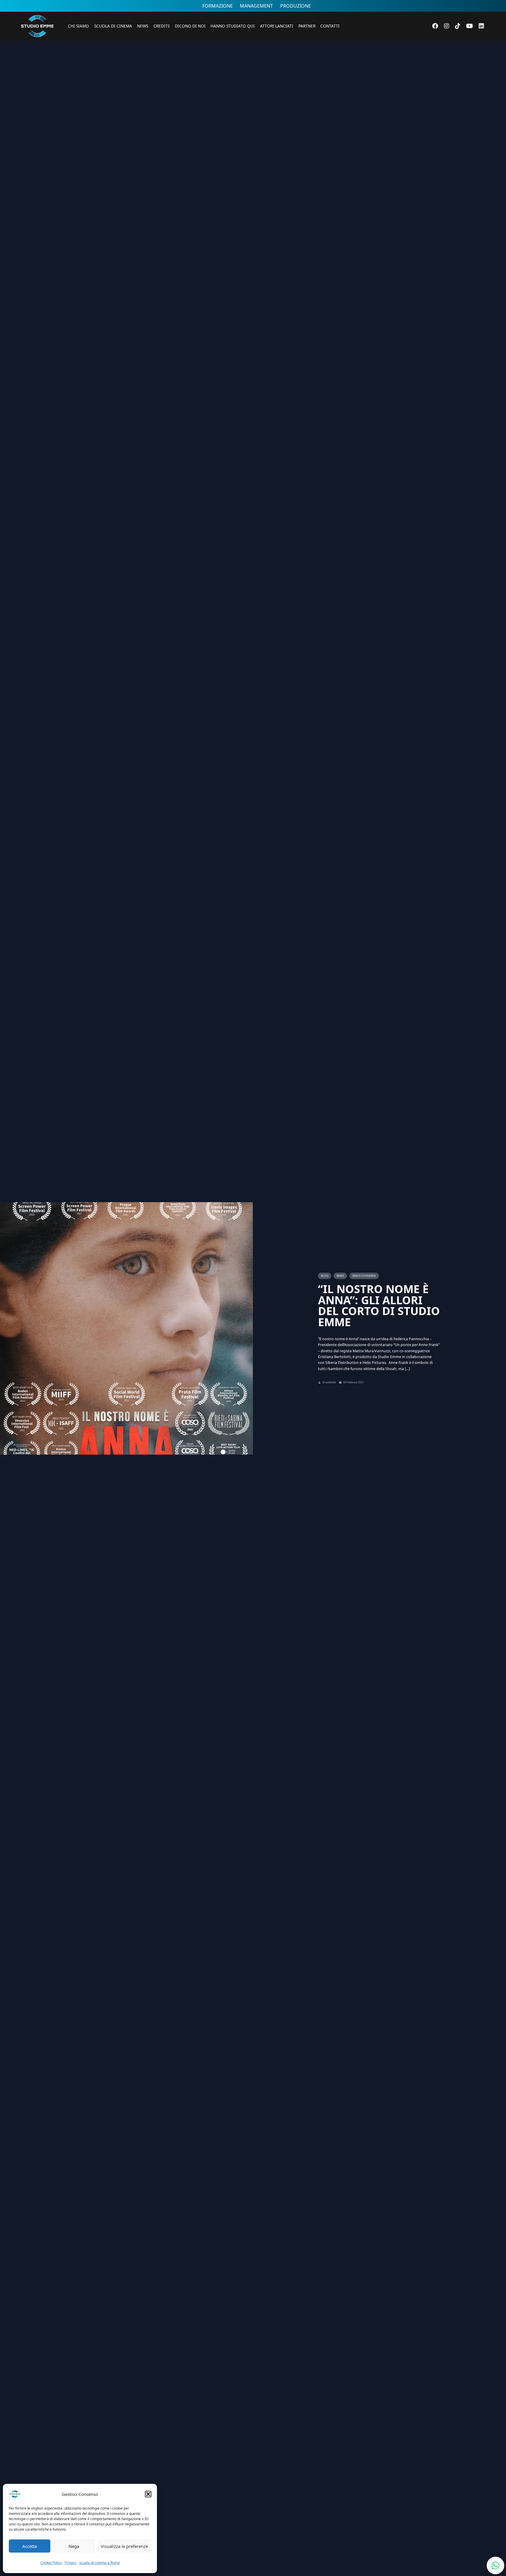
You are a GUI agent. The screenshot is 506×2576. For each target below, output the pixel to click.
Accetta (30, 2546)
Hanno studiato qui (233, 26)
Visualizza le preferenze (124, 2546)
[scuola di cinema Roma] (37, 45)
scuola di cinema (113, 26)
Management (256, 6)
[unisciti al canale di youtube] (470, 26)
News (143, 26)
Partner (307, 26)
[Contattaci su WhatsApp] (495, 2565)
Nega (74, 2546)
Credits (161, 26)
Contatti (330, 26)
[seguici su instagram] (447, 26)
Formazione (218, 6)
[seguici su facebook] (435, 26)
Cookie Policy (51, 2563)
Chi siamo (78, 26)
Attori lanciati (277, 26)
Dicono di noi (190, 26)
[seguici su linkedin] (481, 26)
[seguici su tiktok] (458, 26)
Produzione (296, 6)
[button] (148, 2494)
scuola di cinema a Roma (100, 2563)
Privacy (71, 2563)
